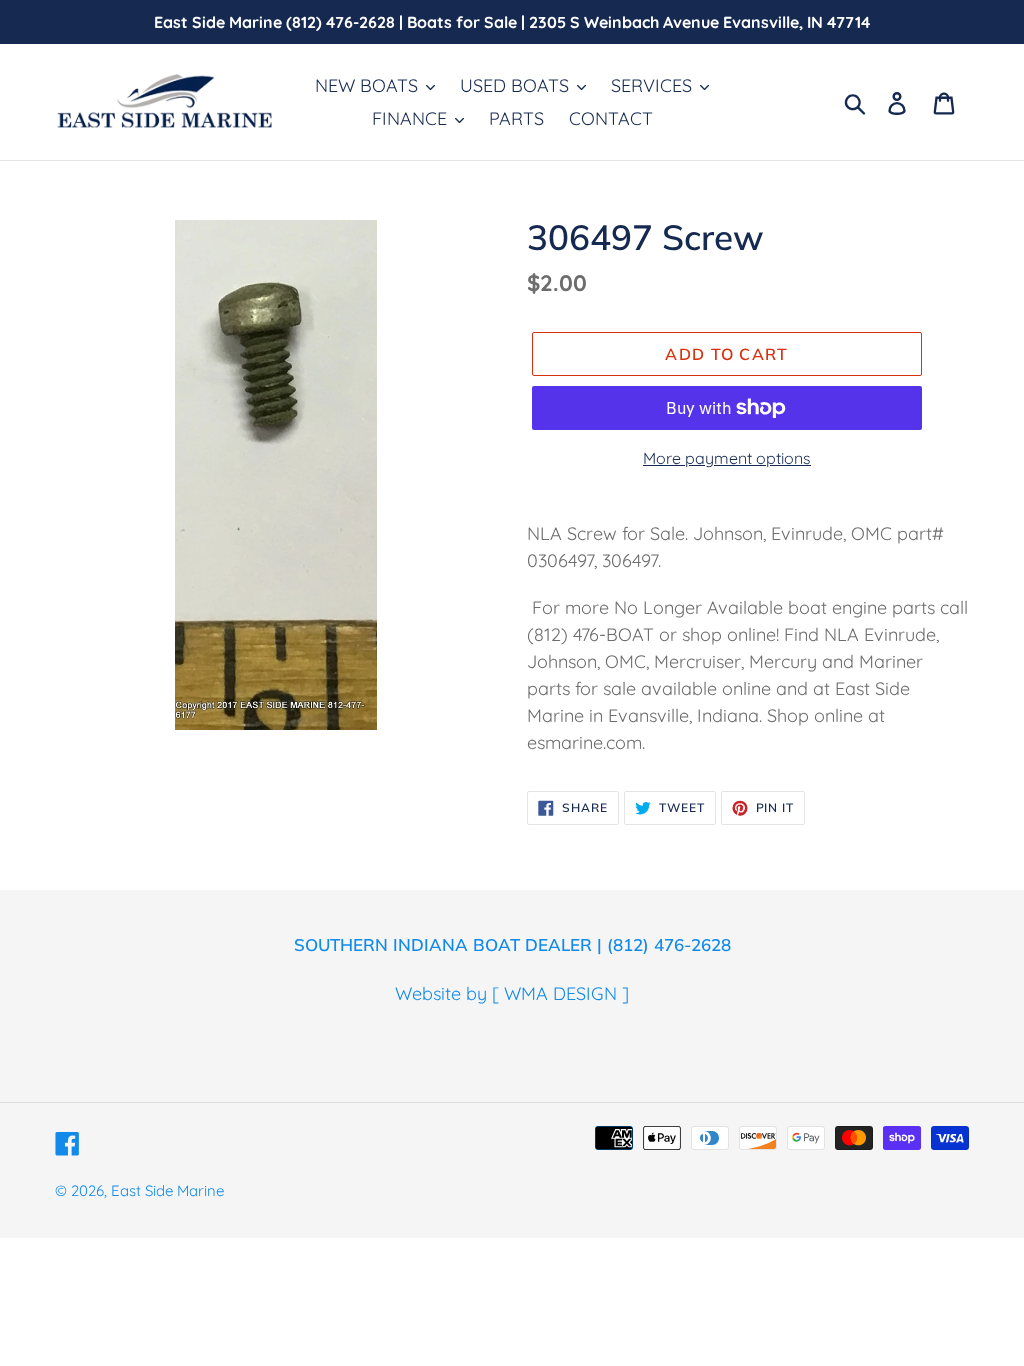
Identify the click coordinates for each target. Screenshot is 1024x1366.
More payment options (727, 458)
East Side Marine (167, 1190)
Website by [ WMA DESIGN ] (512, 993)
